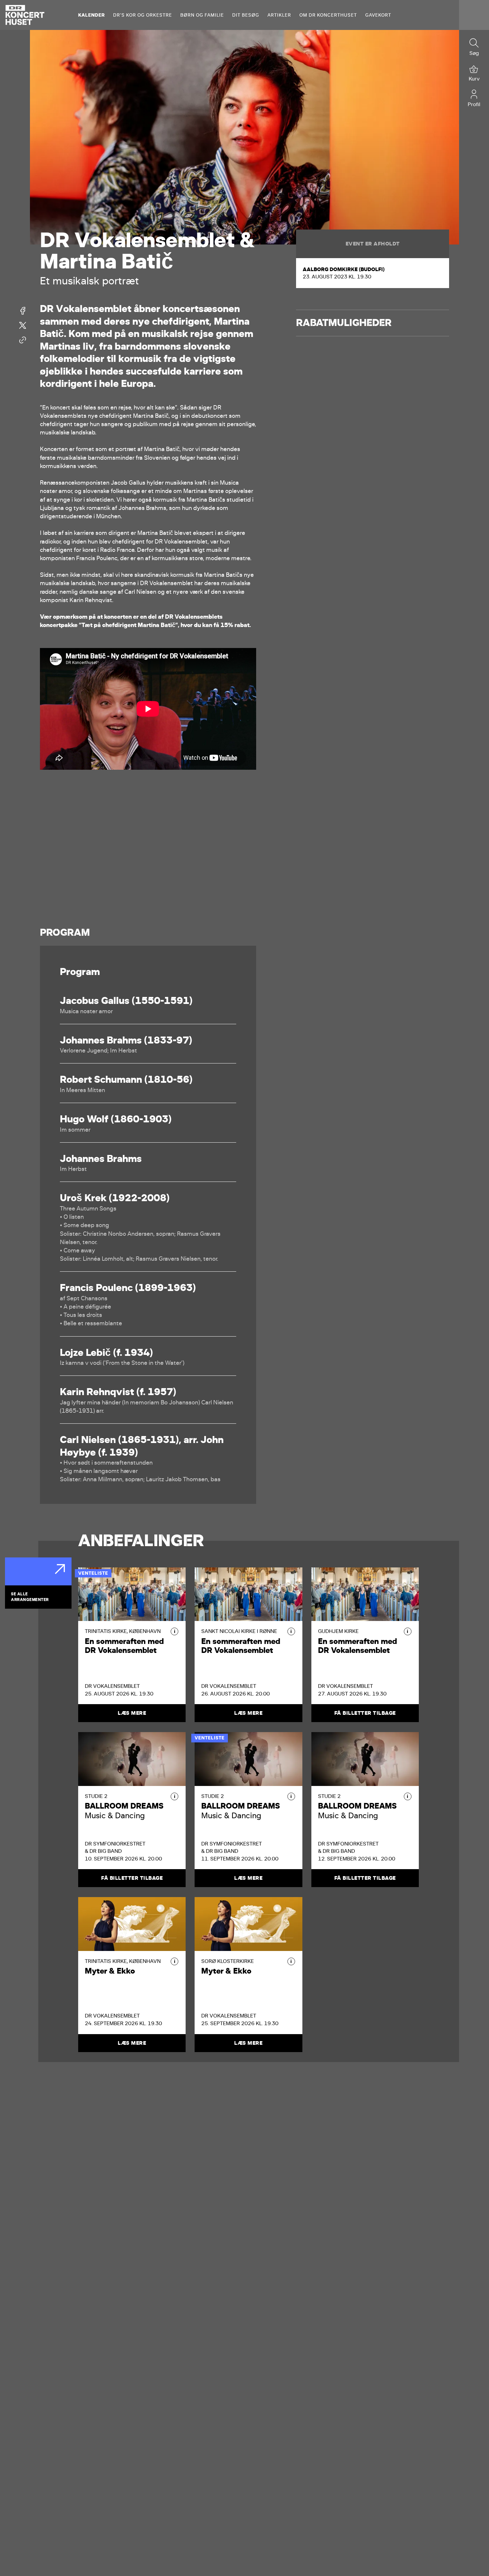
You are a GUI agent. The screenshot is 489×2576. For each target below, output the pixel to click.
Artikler (279, 15)
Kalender (91, 15)
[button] (174, 1631)
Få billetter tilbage (365, 1713)
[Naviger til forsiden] (25, 15)
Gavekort (378, 15)
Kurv (474, 79)
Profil (474, 104)
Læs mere (132, 1713)
